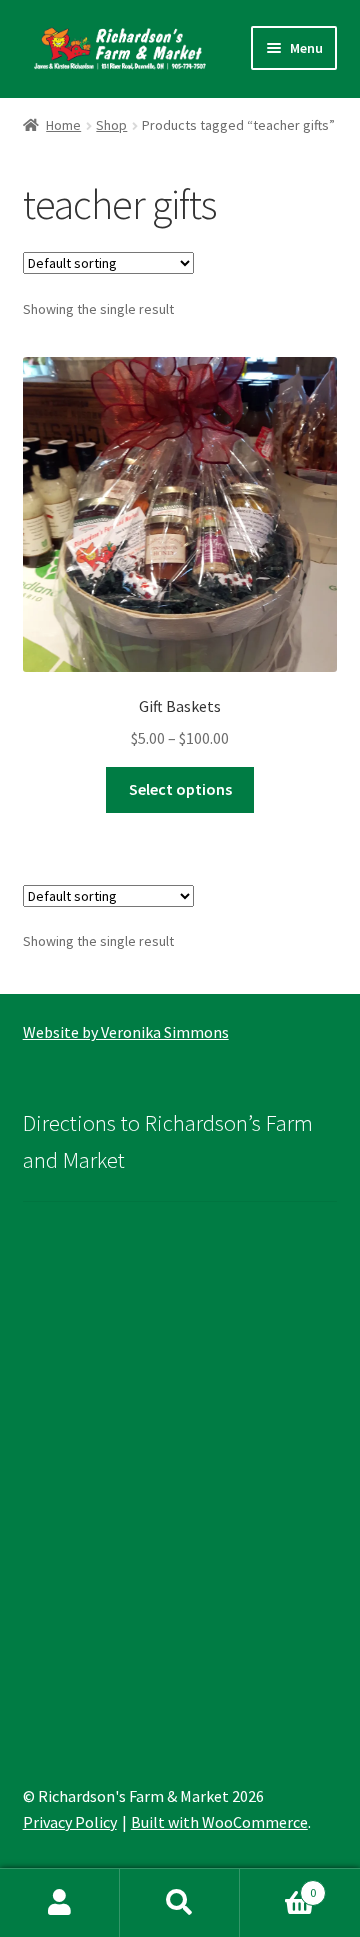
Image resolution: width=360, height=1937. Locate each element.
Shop (111, 125)
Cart (278, 1885)
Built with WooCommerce (219, 1822)
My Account (60, 1903)
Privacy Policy (70, 1822)
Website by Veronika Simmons (126, 1032)
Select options (180, 789)
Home (63, 125)
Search (180, 1903)
